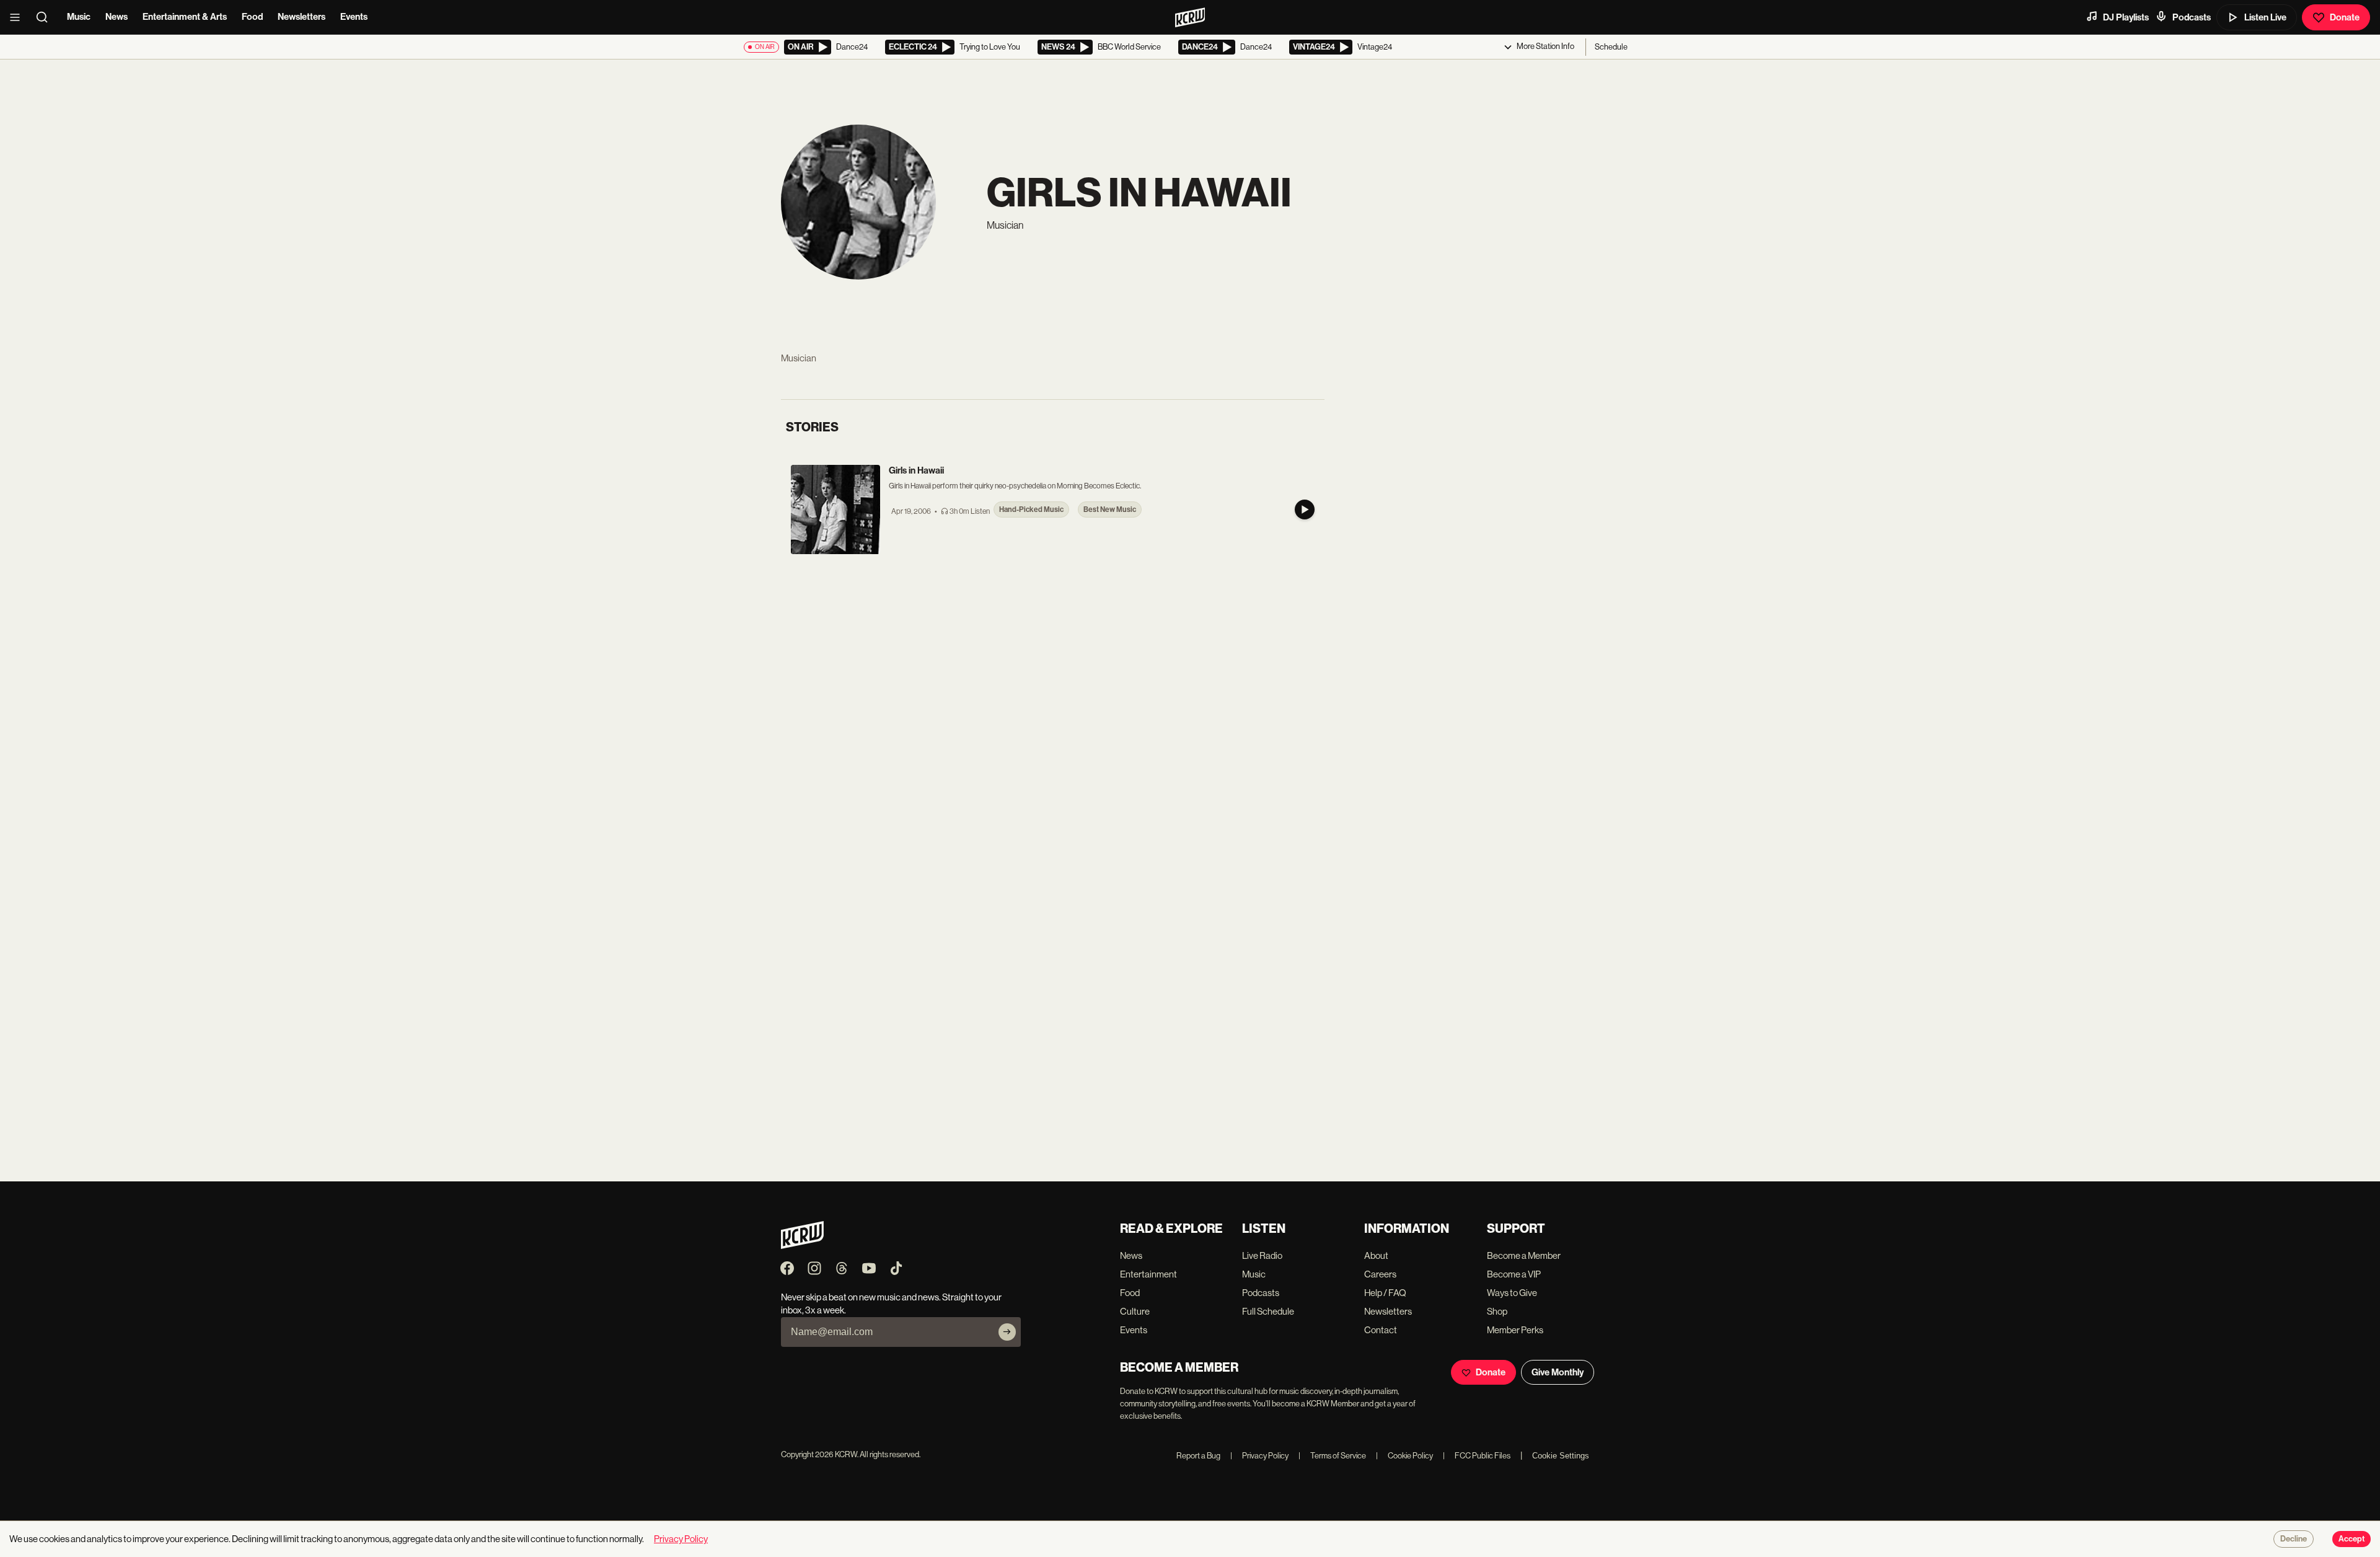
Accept (2351, 1539)
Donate (2345, 17)
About (1376, 1255)
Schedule (1611, 47)
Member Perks (1515, 1330)
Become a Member (1524, 1255)
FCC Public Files (1477, 1456)
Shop (1497, 1311)
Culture (1135, 1311)
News (117, 17)
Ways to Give (1512, 1293)
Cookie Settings (1561, 1456)
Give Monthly (1558, 1372)
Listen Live (2265, 17)
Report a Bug (1198, 1456)
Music (79, 17)
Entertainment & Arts (185, 17)
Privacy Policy (1259, 1456)
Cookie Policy (1404, 1456)
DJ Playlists (2126, 17)
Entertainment (1148, 1274)
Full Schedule (1268, 1311)
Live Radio (1262, 1255)
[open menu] (19, 17)
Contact (1381, 1330)
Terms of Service (1332, 1456)
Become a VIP (1514, 1274)
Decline (2294, 1539)
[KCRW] (802, 1246)
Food (252, 17)
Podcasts (2192, 17)
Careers (1380, 1274)
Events (354, 17)
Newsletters (302, 17)
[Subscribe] (1007, 1332)
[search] (46, 17)
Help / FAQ (1385, 1293)
